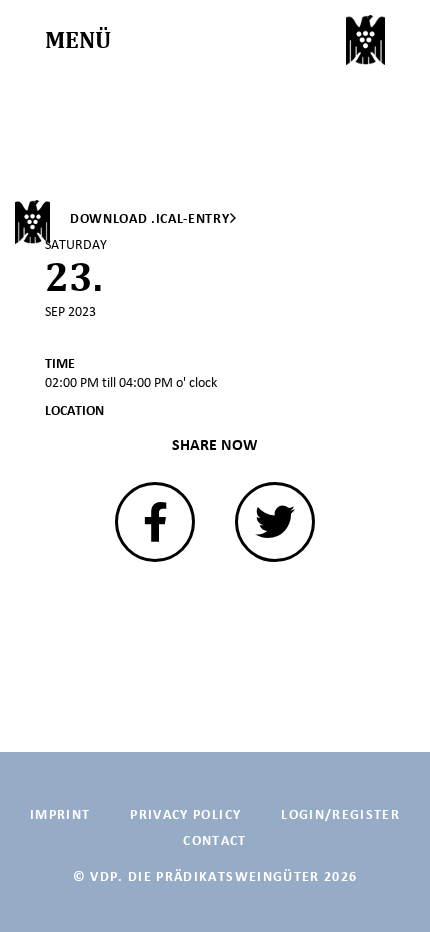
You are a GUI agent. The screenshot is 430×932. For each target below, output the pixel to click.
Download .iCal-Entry (150, 218)
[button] (155, 522)
